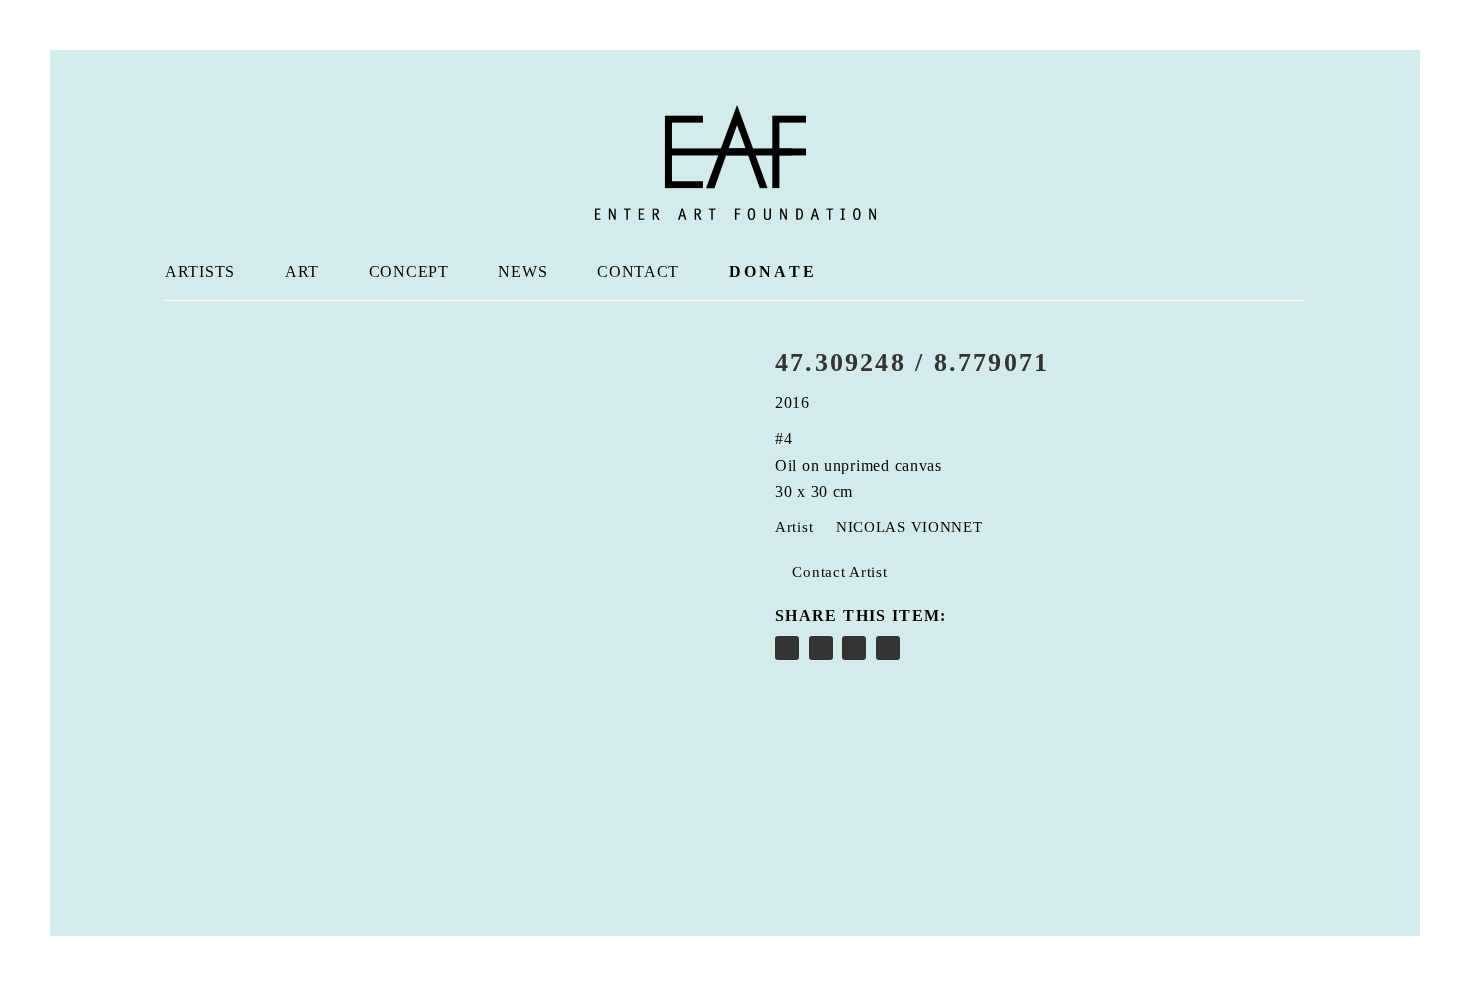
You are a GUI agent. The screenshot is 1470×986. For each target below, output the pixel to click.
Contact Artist (838, 572)
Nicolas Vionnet (909, 527)
